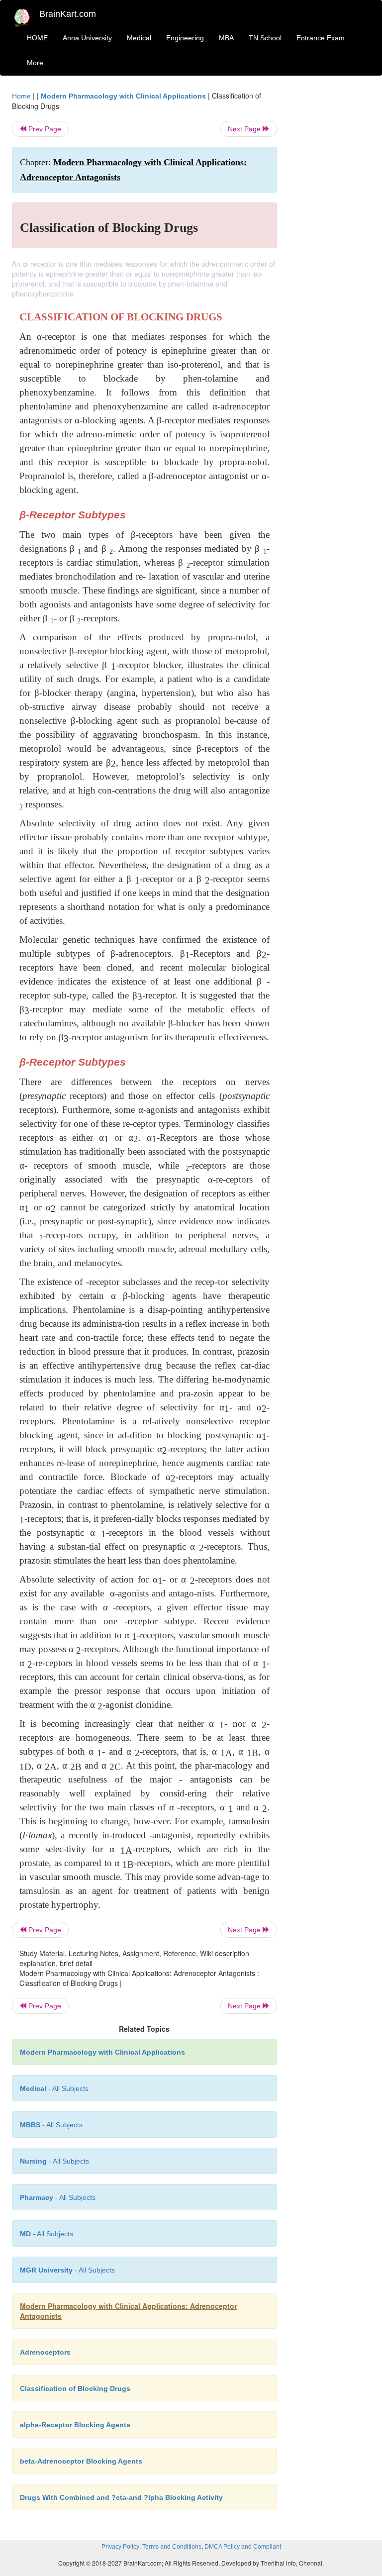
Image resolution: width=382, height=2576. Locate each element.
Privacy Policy (120, 2547)
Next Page (245, 129)
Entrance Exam (321, 38)
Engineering (185, 38)
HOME (37, 38)
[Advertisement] (331, 240)
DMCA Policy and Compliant (243, 2547)
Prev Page (44, 129)
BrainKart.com (68, 14)
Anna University (87, 38)
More (35, 63)
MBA (226, 38)
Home (21, 96)
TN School (265, 38)
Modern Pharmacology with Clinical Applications (123, 96)
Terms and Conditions (172, 2547)
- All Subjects (54, 2088)
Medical (139, 38)
